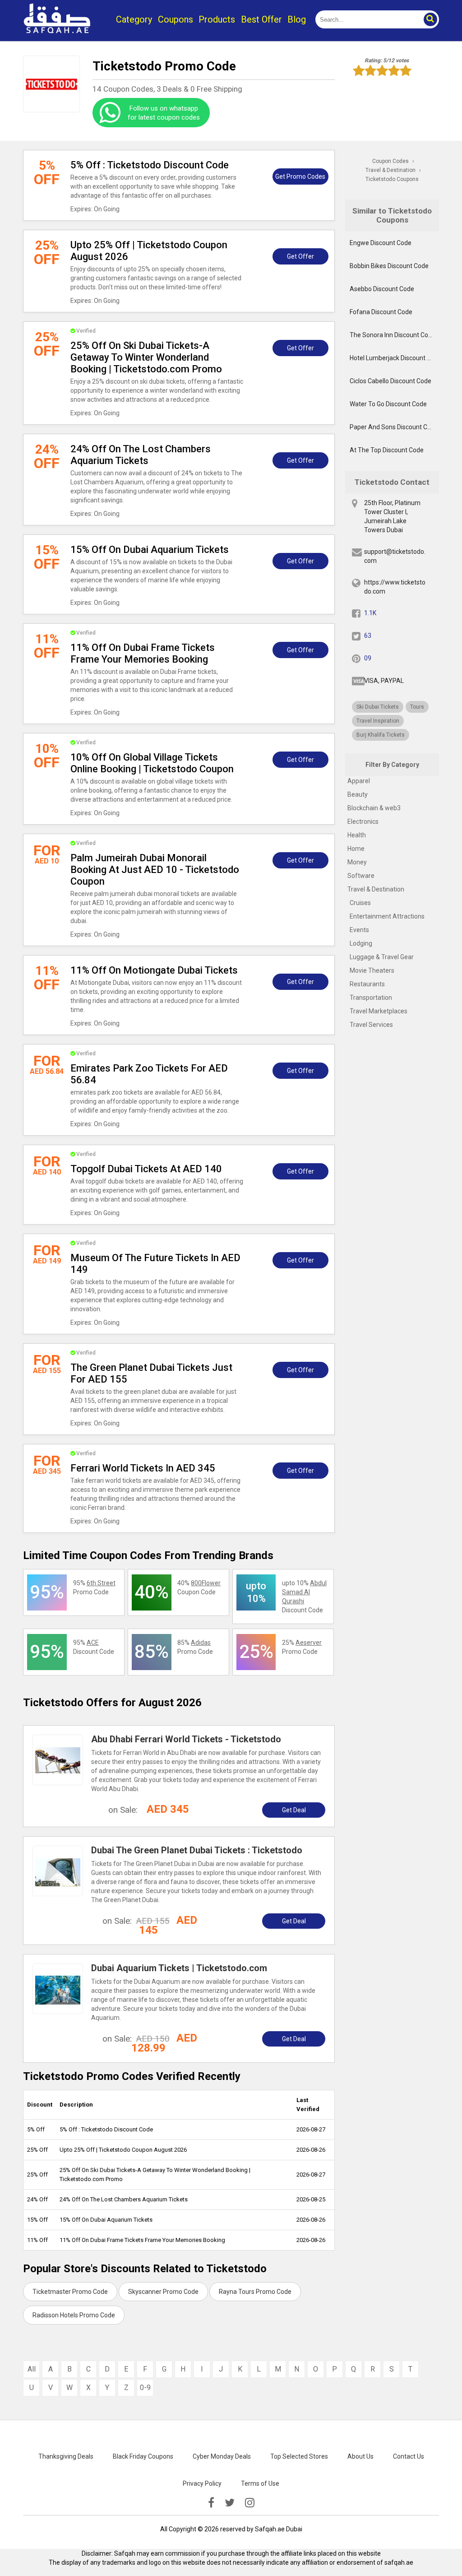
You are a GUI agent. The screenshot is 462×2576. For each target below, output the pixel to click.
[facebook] (211, 2503)
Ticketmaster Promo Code (70, 2292)
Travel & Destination (376, 889)
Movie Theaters (372, 970)
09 (368, 658)
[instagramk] (250, 2503)
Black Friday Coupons (143, 2456)
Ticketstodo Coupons (392, 179)
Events (359, 930)
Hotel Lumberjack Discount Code (394, 358)
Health (357, 835)
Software (361, 876)
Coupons (176, 19)
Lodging (361, 943)
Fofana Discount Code (381, 312)
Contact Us (409, 2456)
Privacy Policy (202, 2483)
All (32, 2369)
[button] (430, 19)
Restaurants (367, 984)
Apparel (359, 781)
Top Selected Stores (299, 2456)
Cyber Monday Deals (222, 2456)
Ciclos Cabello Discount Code (390, 381)
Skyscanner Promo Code (163, 2292)
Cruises (360, 903)
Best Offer (261, 19)
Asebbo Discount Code (382, 289)
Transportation (371, 998)
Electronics (363, 822)
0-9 (145, 2388)
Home (356, 849)
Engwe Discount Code (381, 243)
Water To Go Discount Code (388, 404)
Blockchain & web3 (374, 808)
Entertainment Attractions (387, 916)
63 (368, 636)
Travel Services (371, 1025)
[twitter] (230, 2503)
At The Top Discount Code (387, 450)
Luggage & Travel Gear (382, 957)
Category (134, 19)
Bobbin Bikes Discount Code (389, 266)
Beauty (358, 794)
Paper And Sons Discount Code (394, 427)
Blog (297, 19)
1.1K (370, 613)
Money (357, 862)
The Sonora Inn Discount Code (393, 335)
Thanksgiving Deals (66, 2456)
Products (217, 19)
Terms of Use (260, 2483)
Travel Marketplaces (379, 1011)
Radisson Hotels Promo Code (74, 2315)
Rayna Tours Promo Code (255, 2292)
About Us (360, 2456)
